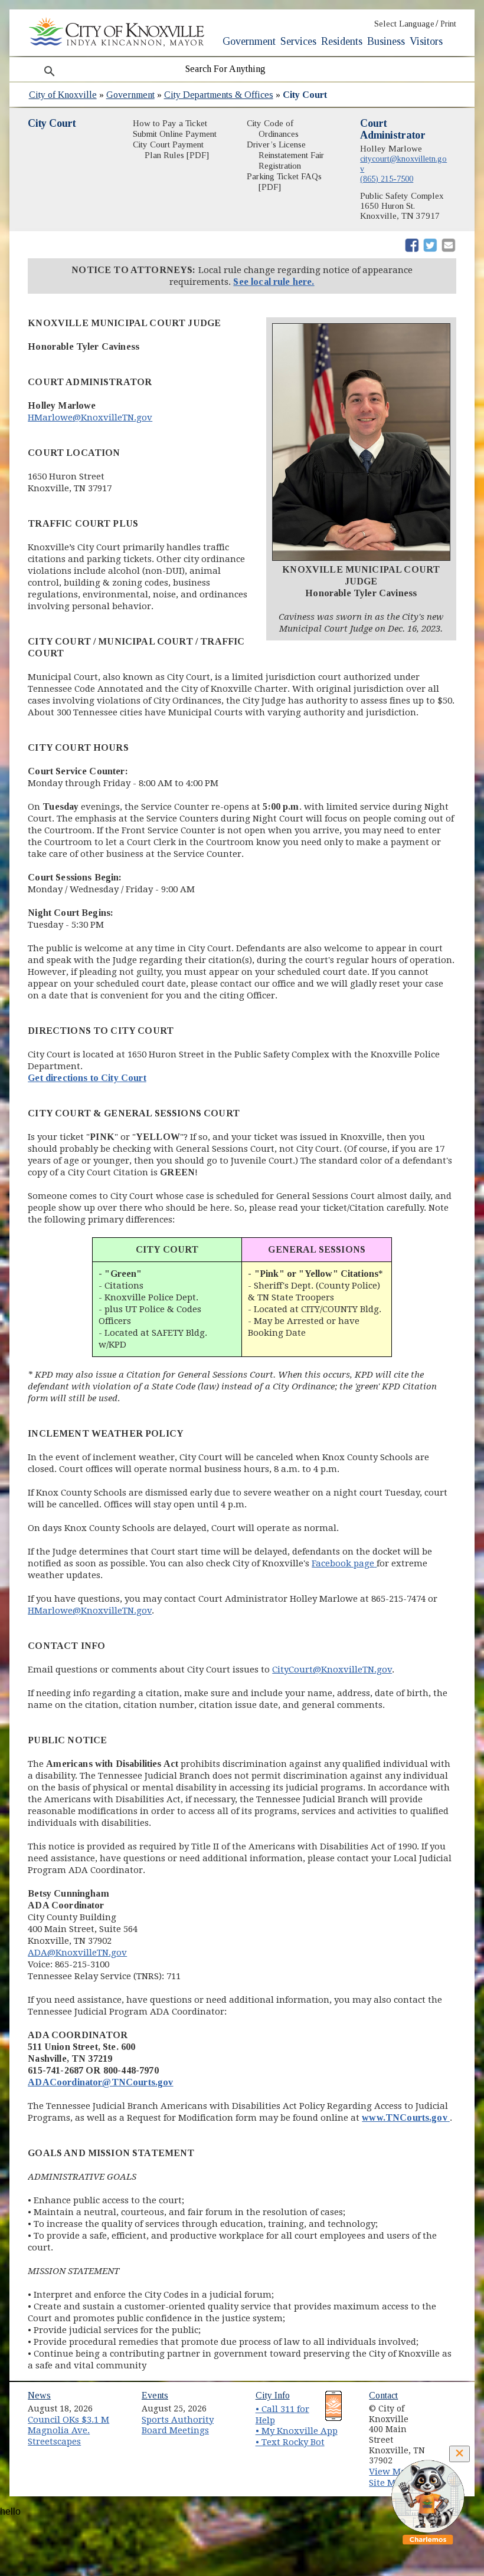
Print (448, 24)
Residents (342, 41)
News (39, 2395)
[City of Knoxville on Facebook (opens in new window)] (452, 2404)
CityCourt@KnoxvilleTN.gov (332, 1670)
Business (386, 41)
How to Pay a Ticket (170, 123)
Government (249, 41)
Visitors (426, 41)
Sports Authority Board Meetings (178, 2425)
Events (155, 2395)
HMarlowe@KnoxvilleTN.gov (90, 418)
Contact (383, 2395)
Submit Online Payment (175, 134)
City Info (273, 2395)
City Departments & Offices (219, 95)
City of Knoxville (63, 95)
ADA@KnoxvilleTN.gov (77, 1953)
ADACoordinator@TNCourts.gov (100, 2082)
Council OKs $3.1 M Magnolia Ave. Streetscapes (68, 2431)
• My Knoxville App (297, 2431)
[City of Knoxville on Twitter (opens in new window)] (452, 2418)
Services (298, 41)
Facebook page (344, 1563)
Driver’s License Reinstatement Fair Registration (285, 155)
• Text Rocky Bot (290, 2442)
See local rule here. (274, 282)
